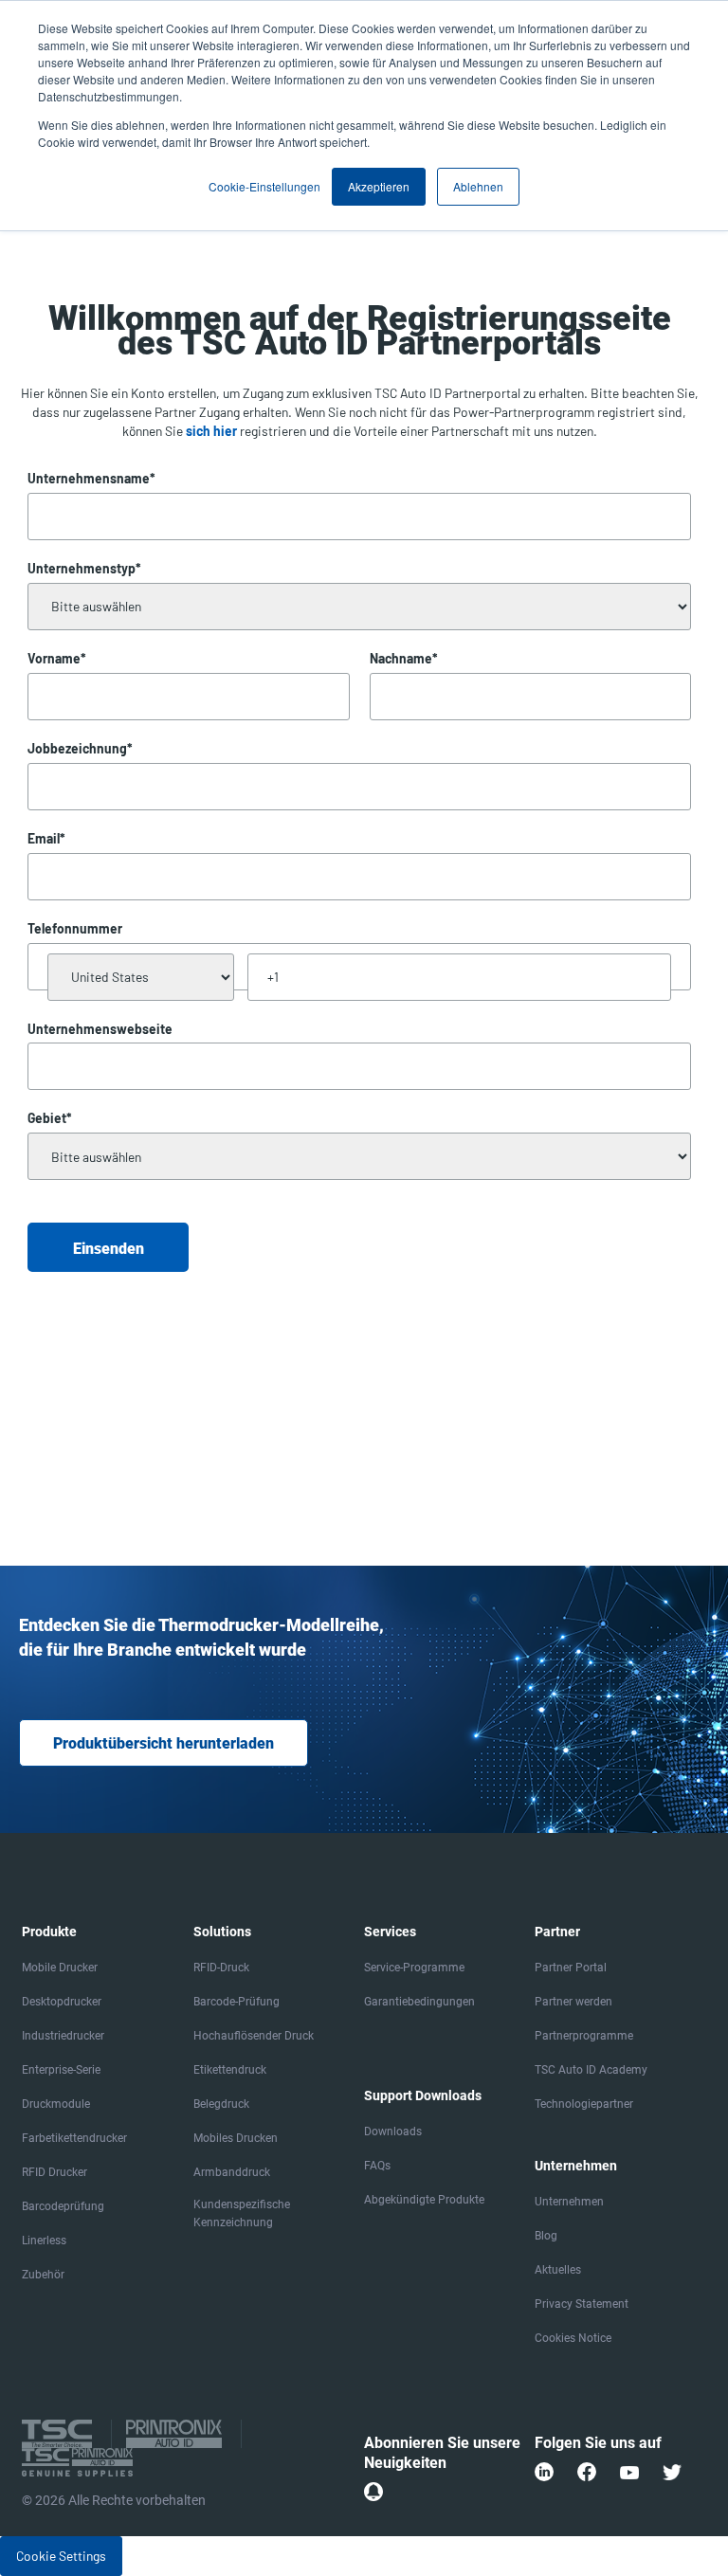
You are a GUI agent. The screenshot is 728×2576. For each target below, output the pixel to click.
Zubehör (43, 2275)
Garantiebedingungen (419, 2002)
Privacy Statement (582, 2304)
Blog (546, 2236)
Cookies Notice (573, 2338)
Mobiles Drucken (236, 2138)
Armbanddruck (232, 2172)
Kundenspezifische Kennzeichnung (242, 2213)
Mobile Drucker (60, 1968)
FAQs (377, 2166)
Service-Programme (414, 1968)
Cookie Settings (61, 2556)
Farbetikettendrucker (74, 2138)
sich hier (211, 431)
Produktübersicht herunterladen (164, 1743)
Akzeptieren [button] (379, 186)
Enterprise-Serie (61, 2070)
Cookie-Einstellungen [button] (264, 186)
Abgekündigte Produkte (424, 2200)
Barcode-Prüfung (237, 2002)
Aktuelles (558, 2270)
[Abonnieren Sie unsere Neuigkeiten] (373, 2492)
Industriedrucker (63, 2036)
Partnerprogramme (584, 2036)
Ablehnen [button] (478, 186)
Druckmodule (56, 2104)
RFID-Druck (221, 1968)
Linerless (44, 2240)
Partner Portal (571, 1968)
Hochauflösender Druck (254, 2036)
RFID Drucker (55, 2172)
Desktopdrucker (62, 2002)
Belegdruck (221, 2104)
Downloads (393, 2132)
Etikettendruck (230, 2070)
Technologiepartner (584, 2104)
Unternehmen (569, 2202)
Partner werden (573, 2002)
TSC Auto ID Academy (591, 2070)
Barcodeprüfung (63, 2206)
